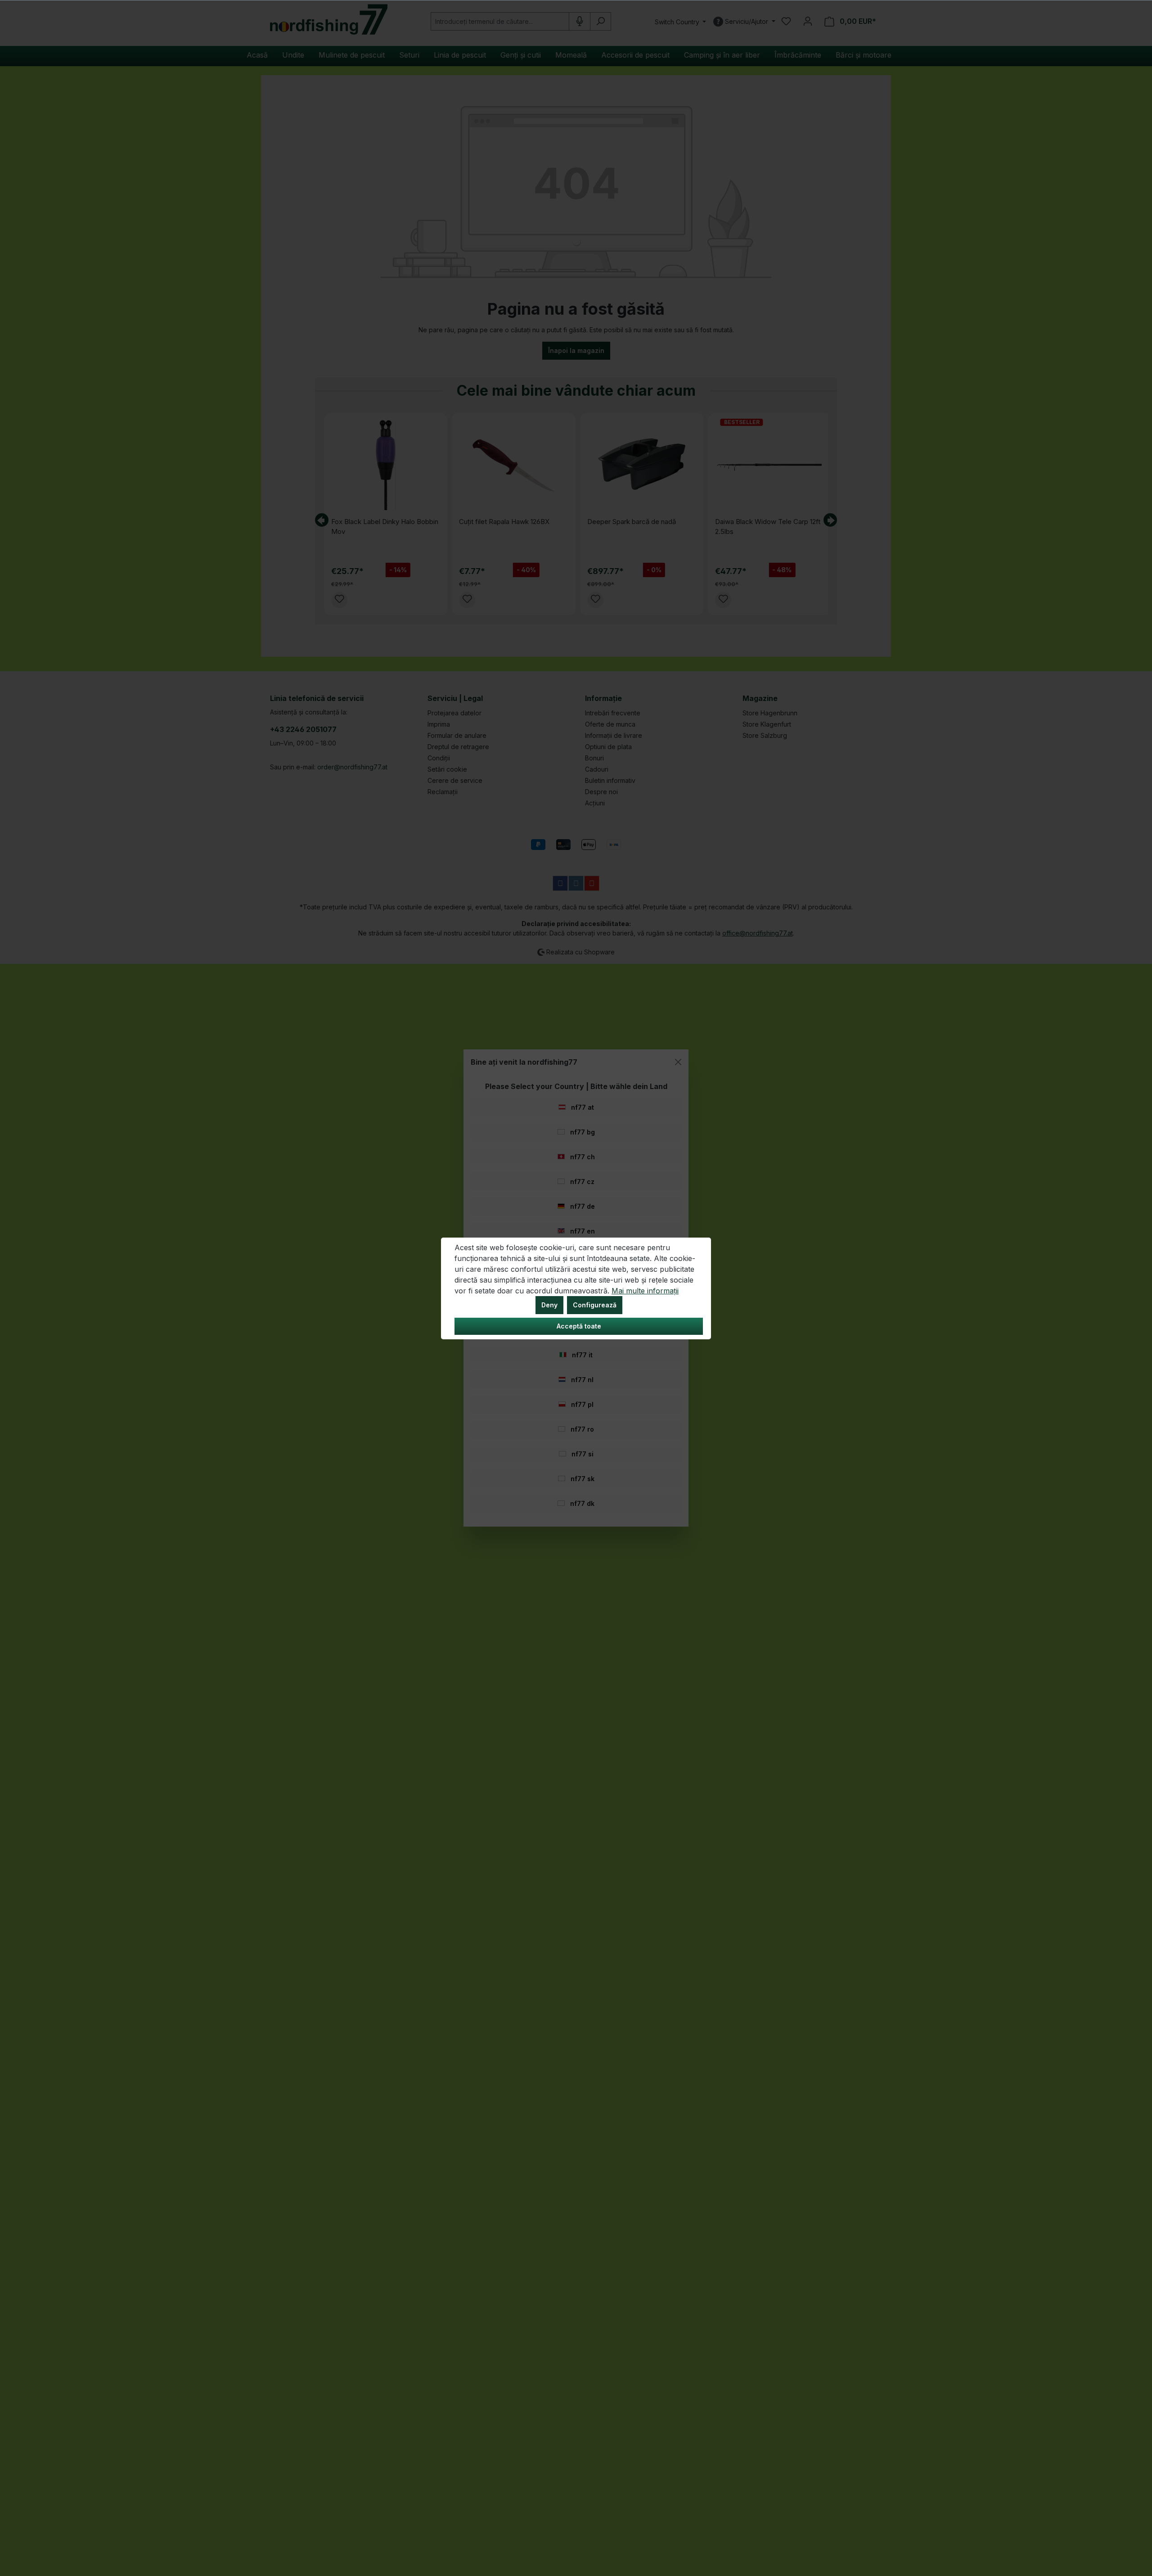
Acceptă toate (579, 1326)
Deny (549, 1305)
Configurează (595, 1305)
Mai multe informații (645, 1291)
